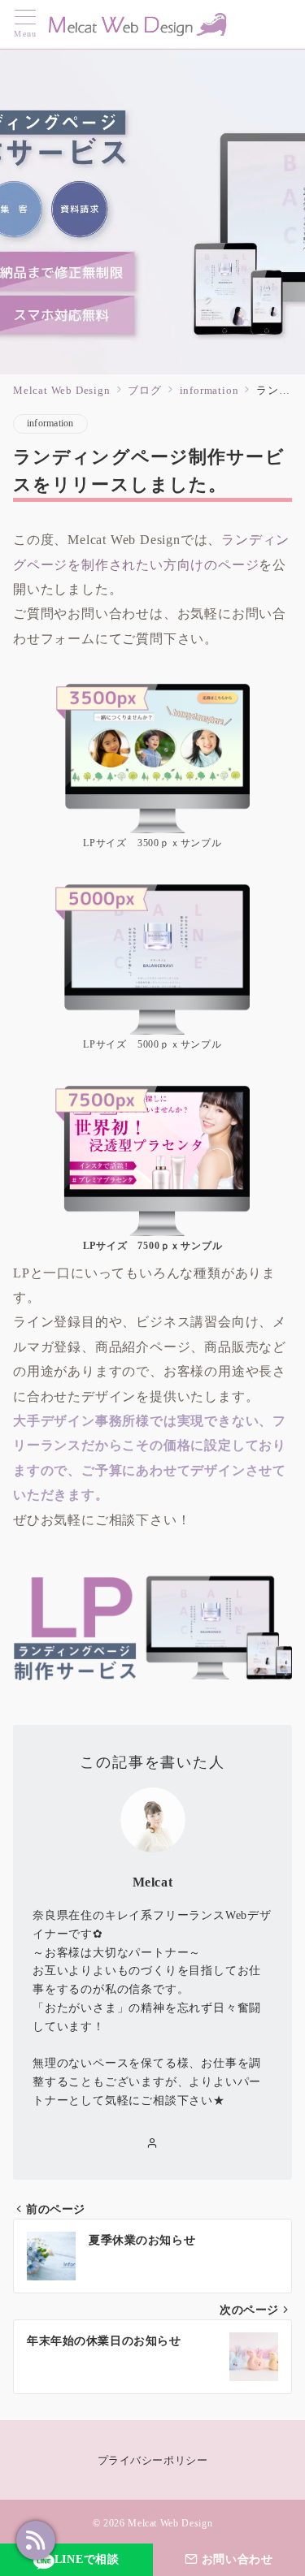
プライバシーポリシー (152, 2461)
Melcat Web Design (170, 2524)
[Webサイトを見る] (152, 2144)
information (50, 424)
